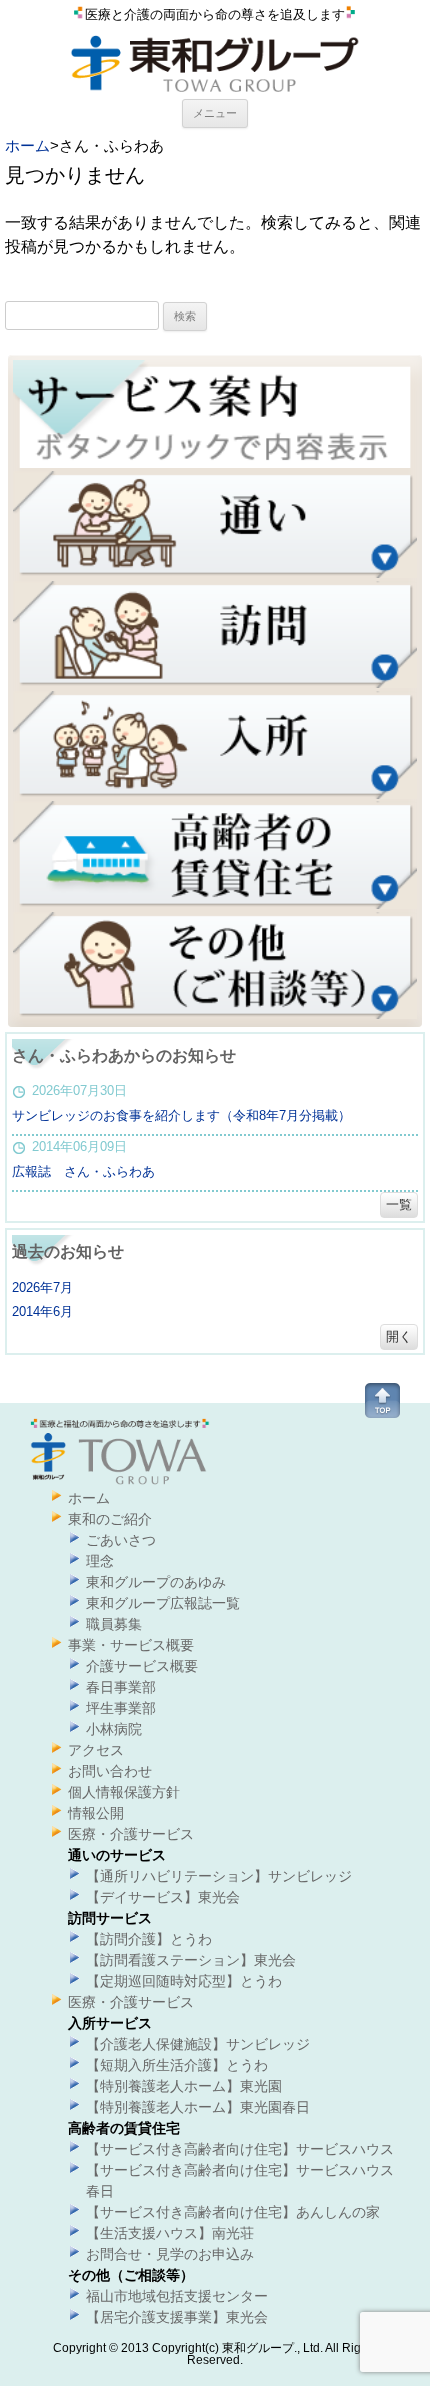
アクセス (96, 1750)
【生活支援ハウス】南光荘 (170, 2233)
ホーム (27, 145)
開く (399, 1336)
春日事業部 (121, 1687)
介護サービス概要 (142, 1666)
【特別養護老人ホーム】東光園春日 (198, 2107)
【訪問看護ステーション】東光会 (191, 1960)
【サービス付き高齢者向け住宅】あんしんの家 (233, 2212)
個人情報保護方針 (124, 1792)
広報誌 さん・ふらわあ (83, 1171)
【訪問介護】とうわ (149, 1939)
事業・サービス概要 (131, 1645)
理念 (100, 1561)
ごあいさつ (121, 1540)
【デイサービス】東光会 (163, 1897)
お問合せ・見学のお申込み (170, 2254)
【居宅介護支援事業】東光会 (177, 2317)
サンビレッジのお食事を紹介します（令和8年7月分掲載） (181, 1115)
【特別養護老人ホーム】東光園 (184, 2086)
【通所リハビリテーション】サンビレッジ (219, 1876)
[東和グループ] (215, 92)
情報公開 (96, 1813)
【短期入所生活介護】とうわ (177, 2065)
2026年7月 (42, 1287)
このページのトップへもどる (382, 1400)
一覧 (399, 1204)
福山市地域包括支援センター (177, 2296)
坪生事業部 (121, 1708)
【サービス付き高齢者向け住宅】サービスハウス (240, 2149)
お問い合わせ (110, 1771)
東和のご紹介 (110, 1519)
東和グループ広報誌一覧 (163, 1603)
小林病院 (114, 1729)
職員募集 (114, 1624)
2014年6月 (42, 1311)
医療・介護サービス (131, 1834)
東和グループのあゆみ (156, 1582)
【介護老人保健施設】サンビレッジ (198, 2044)
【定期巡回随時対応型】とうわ (184, 1981)
